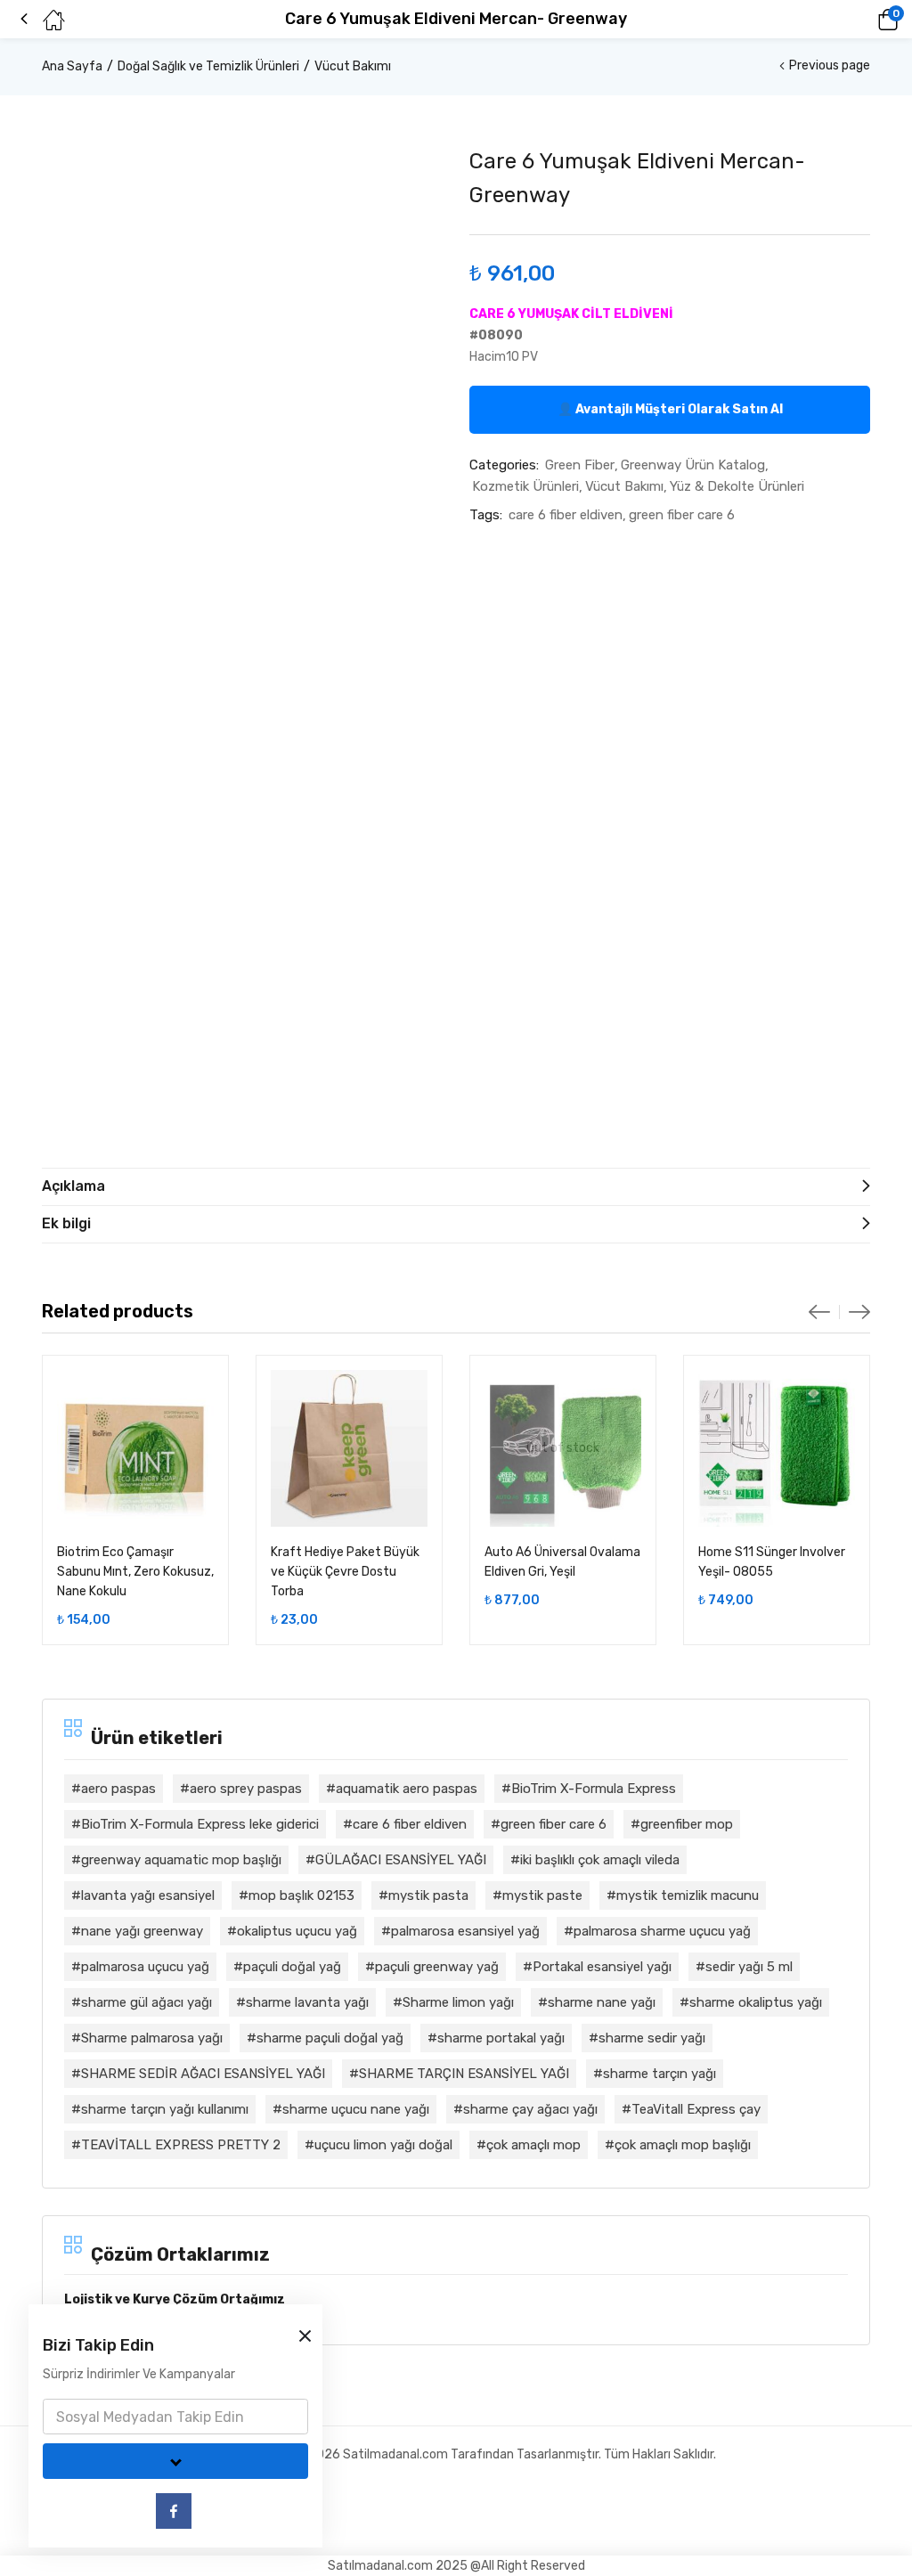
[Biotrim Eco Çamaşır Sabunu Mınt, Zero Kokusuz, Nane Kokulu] (135, 1448)
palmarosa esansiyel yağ (465, 1931)
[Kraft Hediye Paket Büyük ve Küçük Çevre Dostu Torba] (349, 1448)
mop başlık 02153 (301, 1895)
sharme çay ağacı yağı (530, 2109)
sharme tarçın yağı (660, 2074)
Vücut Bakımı (353, 66)
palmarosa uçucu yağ (145, 1967)
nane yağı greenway (142, 1931)
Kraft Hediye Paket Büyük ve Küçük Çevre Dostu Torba (345, 1572)
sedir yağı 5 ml (749, 1967)
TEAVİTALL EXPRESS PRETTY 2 (181, 2145)
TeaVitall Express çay (696, 2109)
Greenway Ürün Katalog (693, 465)
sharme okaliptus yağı (756, 2002)
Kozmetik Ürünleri (525, 486)
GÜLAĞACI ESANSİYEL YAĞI (401, 1860)
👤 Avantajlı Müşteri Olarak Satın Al (670, 409)
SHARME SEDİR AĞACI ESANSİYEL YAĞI (203, 2074)
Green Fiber (580, 465)
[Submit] (175, 2461)
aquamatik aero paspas (407, 1789)
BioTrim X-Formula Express (594, 1789)
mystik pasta (428, 1895)
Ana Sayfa (72, 66)
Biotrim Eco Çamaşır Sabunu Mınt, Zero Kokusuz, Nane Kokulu (135, 1572)
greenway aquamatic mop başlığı (181, 1860)
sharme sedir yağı (652, 2038)
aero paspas (118, 1789)
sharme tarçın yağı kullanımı (165, 2109)
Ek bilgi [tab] (66, 1223)
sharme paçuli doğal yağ (330, 2038)
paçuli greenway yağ (437, 1967)
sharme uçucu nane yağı (356, 2109)
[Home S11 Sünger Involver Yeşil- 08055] (777, 1448)
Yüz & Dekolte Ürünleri (737, 486)
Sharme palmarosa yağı (152, 2038)
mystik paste (542, 1895)
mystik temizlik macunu (688, 1895)
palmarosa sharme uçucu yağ (662, 1931)
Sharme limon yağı (458, 2002)
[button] (863, 20)
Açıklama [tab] (73, 1186)
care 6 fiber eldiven (566, 515)
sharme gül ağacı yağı (147, 2002)
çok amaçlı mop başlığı (683, 2145)
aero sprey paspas (246, 1789)
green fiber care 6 (682, 515)
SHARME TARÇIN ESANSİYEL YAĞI (464, 2074)
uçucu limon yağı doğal (383, 2145)
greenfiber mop (687, 1824)
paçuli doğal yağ (292, 1967)
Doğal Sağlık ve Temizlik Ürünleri (208, 66)
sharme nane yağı (602, 2002)
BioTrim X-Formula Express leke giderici (200, 1824)
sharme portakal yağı (501, 2038)
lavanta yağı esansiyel (148, 1895)
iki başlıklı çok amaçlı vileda (600, 1860)
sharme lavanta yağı (307, 2002)
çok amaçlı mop (533, 2145)
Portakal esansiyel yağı (602, 1967)
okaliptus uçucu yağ (297, 1931)
